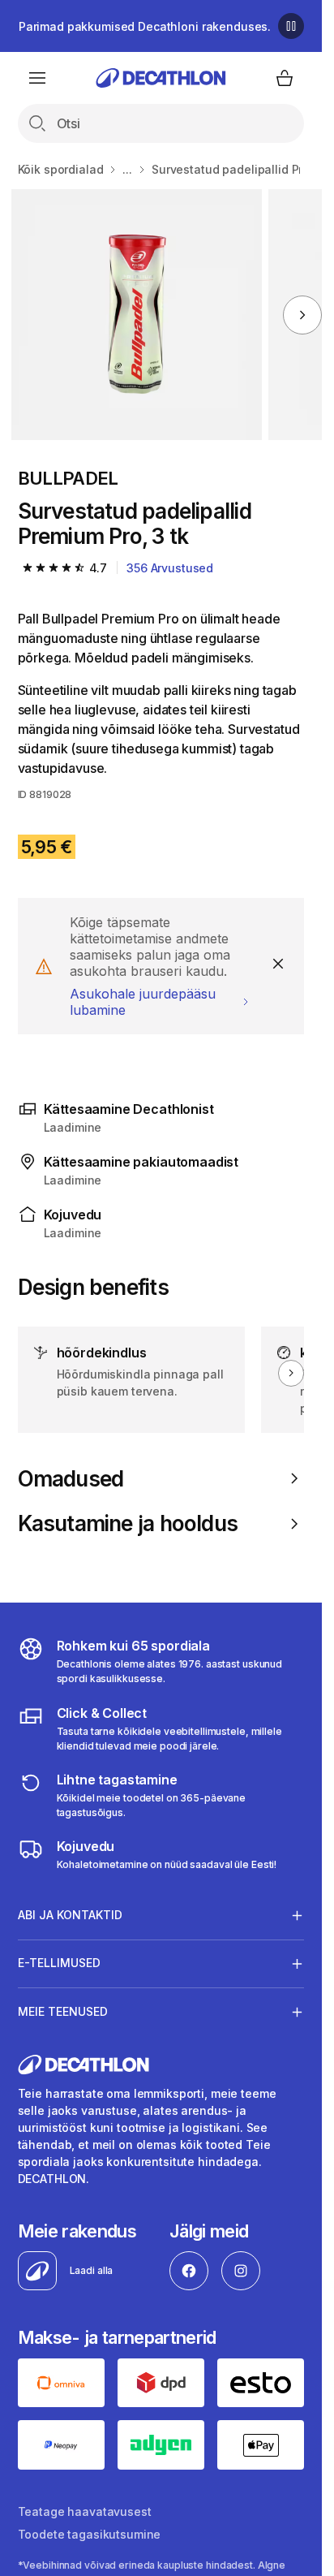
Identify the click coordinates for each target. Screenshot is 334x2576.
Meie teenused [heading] (63, 2011)
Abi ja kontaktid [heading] (70, 1915)
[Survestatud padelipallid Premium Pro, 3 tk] (137, 315)
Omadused (71, 1479)
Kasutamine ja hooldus (128, 1523)
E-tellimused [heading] (59, 1963)
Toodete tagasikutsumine (90, 2534)
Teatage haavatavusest (85, 2511)
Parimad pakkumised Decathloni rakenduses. (145, 26)
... (127, 169)
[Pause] (291, 26)
